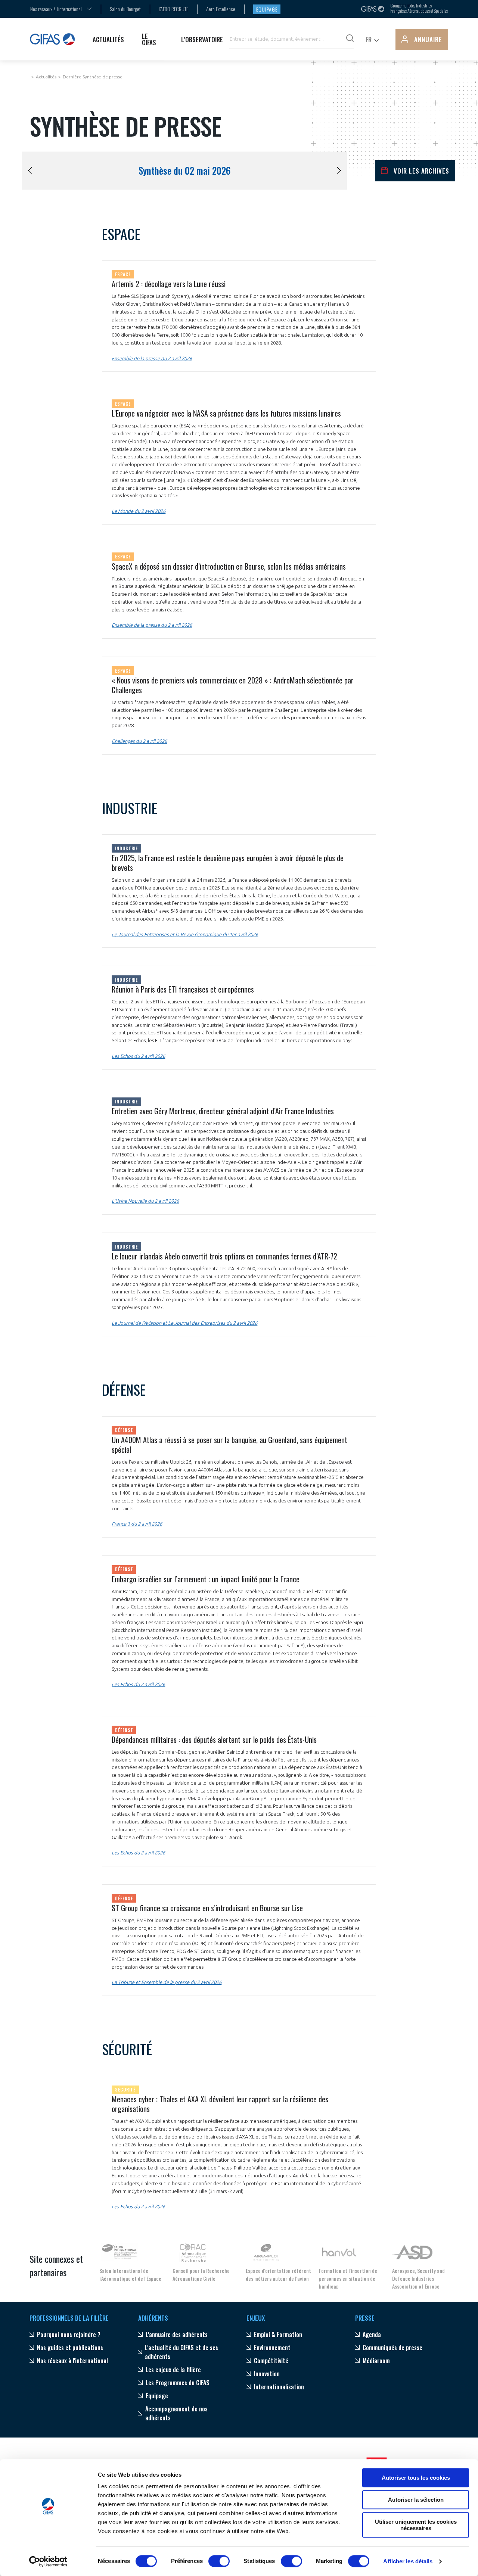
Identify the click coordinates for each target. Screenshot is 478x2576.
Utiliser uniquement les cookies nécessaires (416, 2525)
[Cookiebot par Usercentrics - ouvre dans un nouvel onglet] (48, 2561)
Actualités (46, 77)
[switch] (219, 2561)
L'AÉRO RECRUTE (173, 9)
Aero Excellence (221, 9)
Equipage (267, 9)
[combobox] (56, 9)
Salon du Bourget (125, 9)
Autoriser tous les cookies (416, 2478)
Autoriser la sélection (416, 2500)
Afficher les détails (408, 2561)
